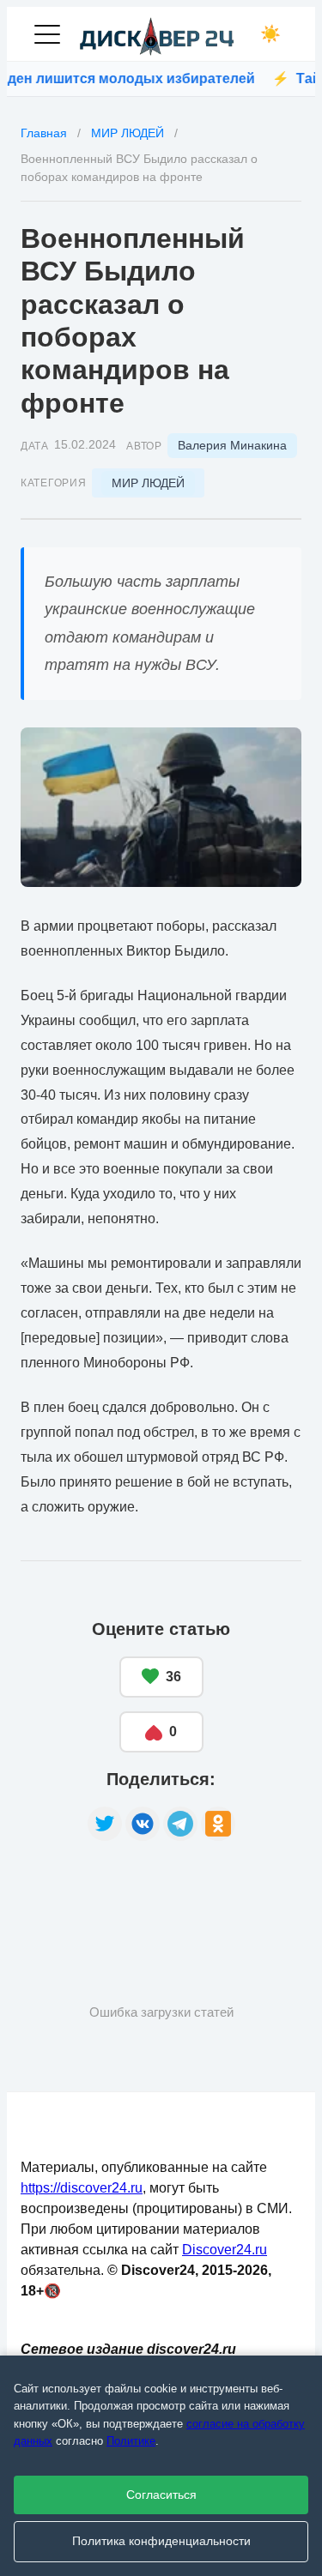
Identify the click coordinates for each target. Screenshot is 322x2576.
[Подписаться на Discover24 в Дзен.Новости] (85, 1895)
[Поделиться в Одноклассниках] (218, 1824)
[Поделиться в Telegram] (180, 1824)
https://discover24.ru (82, 2188)
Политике (131, 2441)
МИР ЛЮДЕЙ (148, 483)
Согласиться (161, 2495)
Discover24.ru (225, 2250)
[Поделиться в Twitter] (105, 1824)
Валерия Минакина (232, 445)
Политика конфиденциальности (161, 2541)
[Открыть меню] (47, 34)
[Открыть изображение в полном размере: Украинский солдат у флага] (161, 807)
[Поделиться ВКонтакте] (143, 1824)
